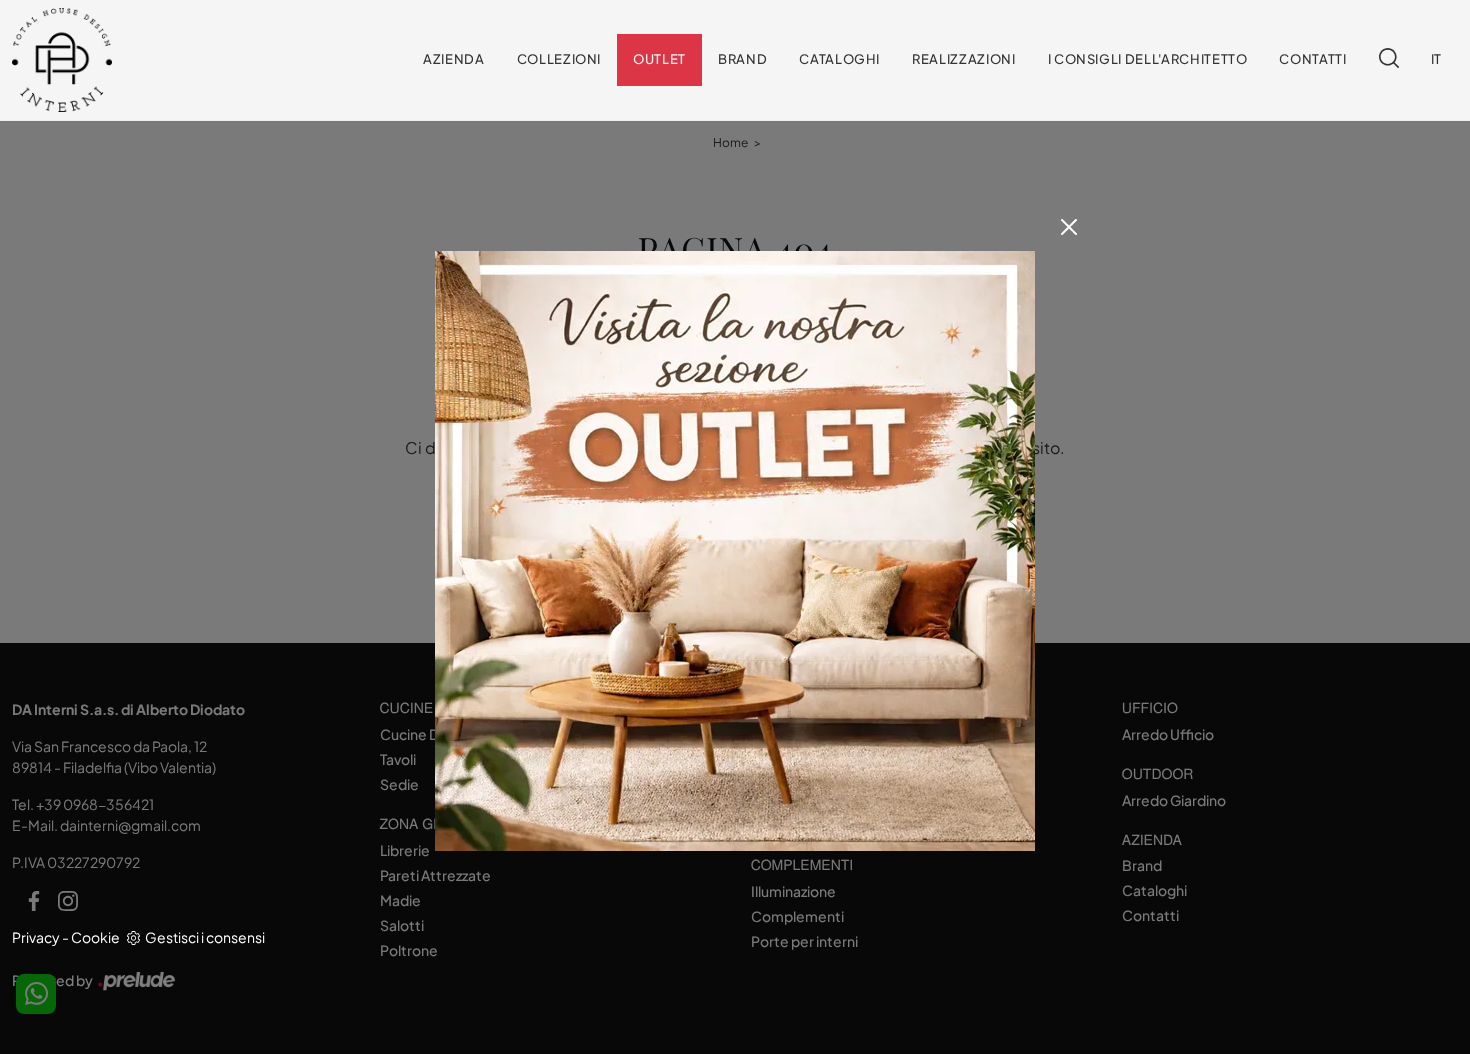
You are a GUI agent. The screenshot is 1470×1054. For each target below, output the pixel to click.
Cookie (95, 937)
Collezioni (559, 60)
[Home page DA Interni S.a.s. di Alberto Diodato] (111, 60)
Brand (742, 60)
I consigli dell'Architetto (1148, 60)
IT (1436, 60)
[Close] (1069, 227)
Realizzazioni (963, 60)
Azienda (454, 60)
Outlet (659, 60)
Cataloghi (839, 60)
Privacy (36, 937)
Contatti (1312, 60)
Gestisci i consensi (205, 937)
